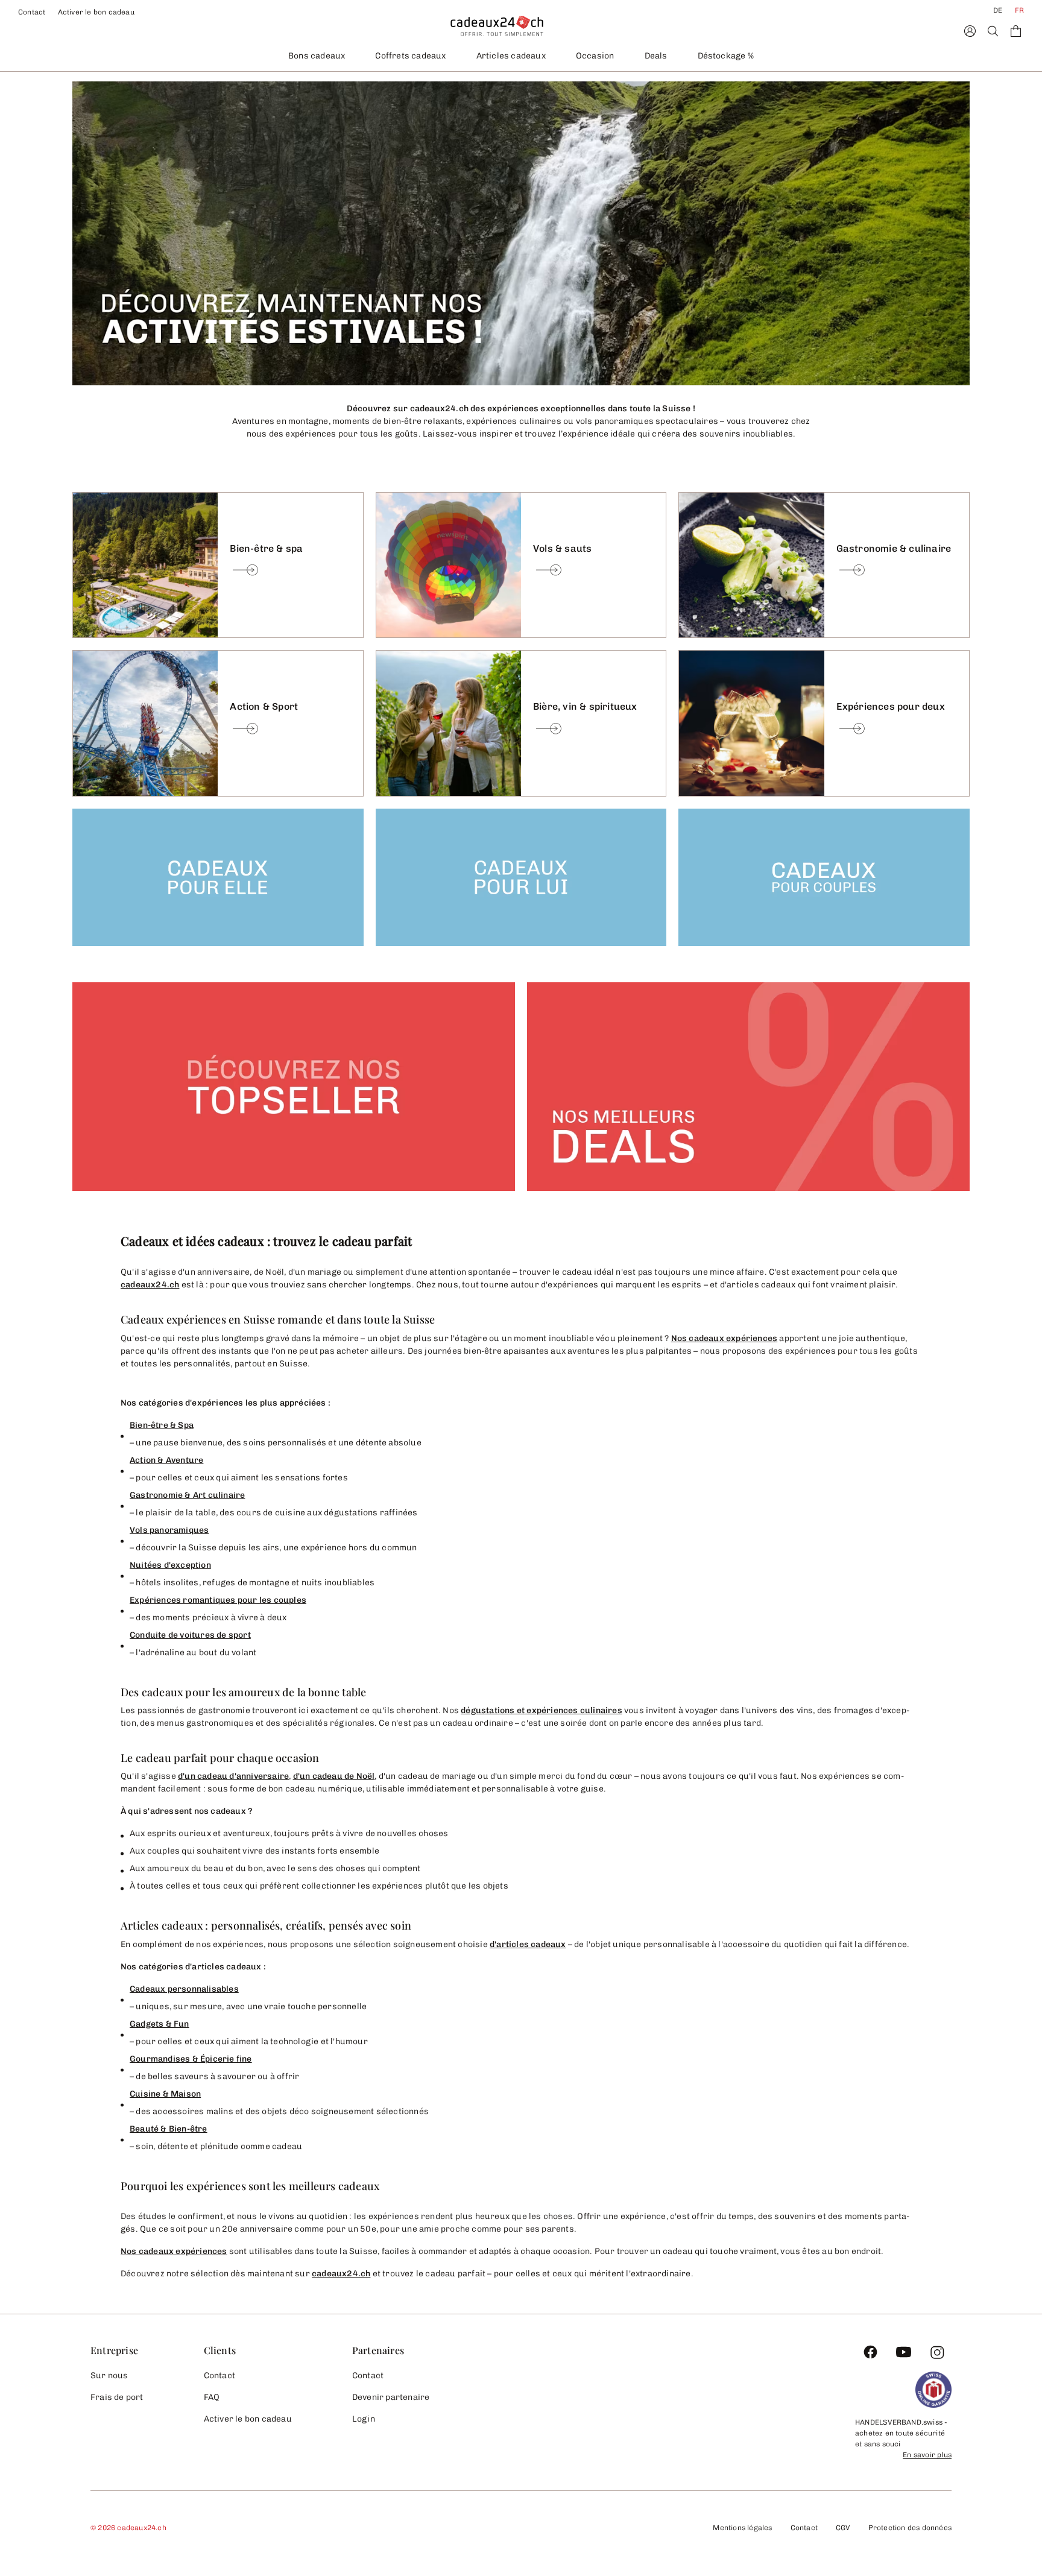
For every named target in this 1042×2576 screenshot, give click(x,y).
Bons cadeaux (317, 56)
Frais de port (117, 2397)
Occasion (595, 56)
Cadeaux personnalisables (184, 1989)
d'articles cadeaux (528, 1944)
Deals (656, 56)
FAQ (212, 2397)
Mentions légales (742, 2528)
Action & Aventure (166, 1460)
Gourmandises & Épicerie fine (191, 2059)
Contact (32, 12)
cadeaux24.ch (150, 1285)
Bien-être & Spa (162, 1425)
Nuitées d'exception (170, 1565)
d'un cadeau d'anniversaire (233, 1776)
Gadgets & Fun (159, 2024)
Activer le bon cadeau (96, 12)
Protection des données (910, 2528)
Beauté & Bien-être (169, 2129)
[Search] (993, 31)
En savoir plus (927, 2455)
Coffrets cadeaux (410, 56)
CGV (843, 2528)
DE (998, 10)
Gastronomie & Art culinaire (187, 1495)
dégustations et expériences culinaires (542, 1710)
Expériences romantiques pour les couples (218, 1600)
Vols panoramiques (169, 1530)
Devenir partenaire (391, 2397)
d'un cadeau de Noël (334, 1776)
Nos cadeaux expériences (725, 1338)
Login (364, 2419)
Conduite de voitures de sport (190, 1635)
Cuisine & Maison (165, 2094)
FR (1019, 10)
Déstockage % (726, 56)
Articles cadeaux (511, 56)
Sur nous (109, 2376)
